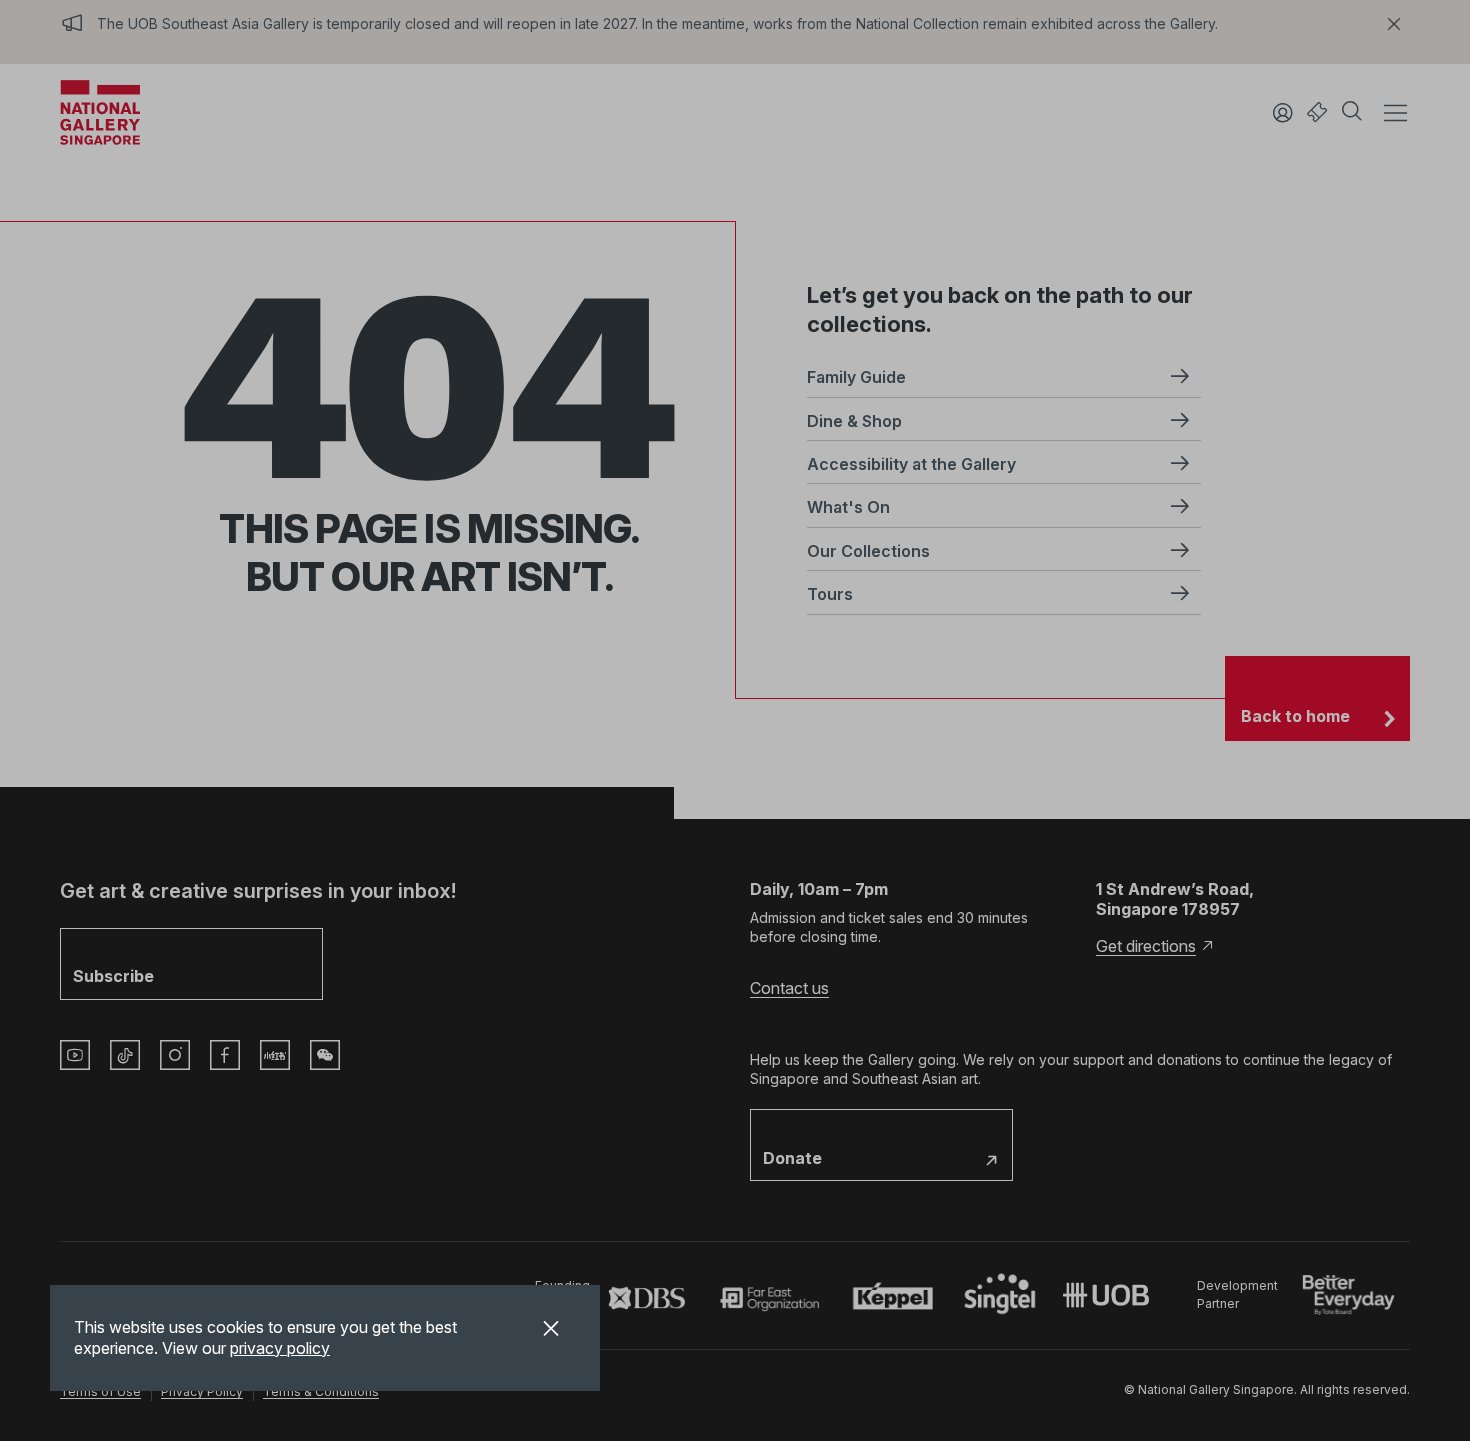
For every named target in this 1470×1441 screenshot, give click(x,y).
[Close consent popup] (551, 1331)
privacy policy (280, 1348)
